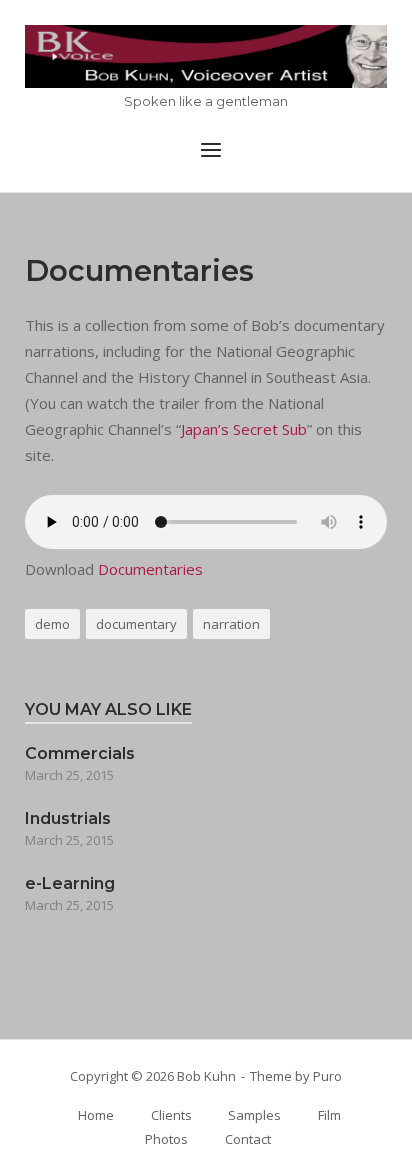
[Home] (206, 57)
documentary (136, 624)
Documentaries (150, 569)
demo (52, 624)
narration (231, 624)
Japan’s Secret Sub (244, 429)
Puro (327, 1076)
